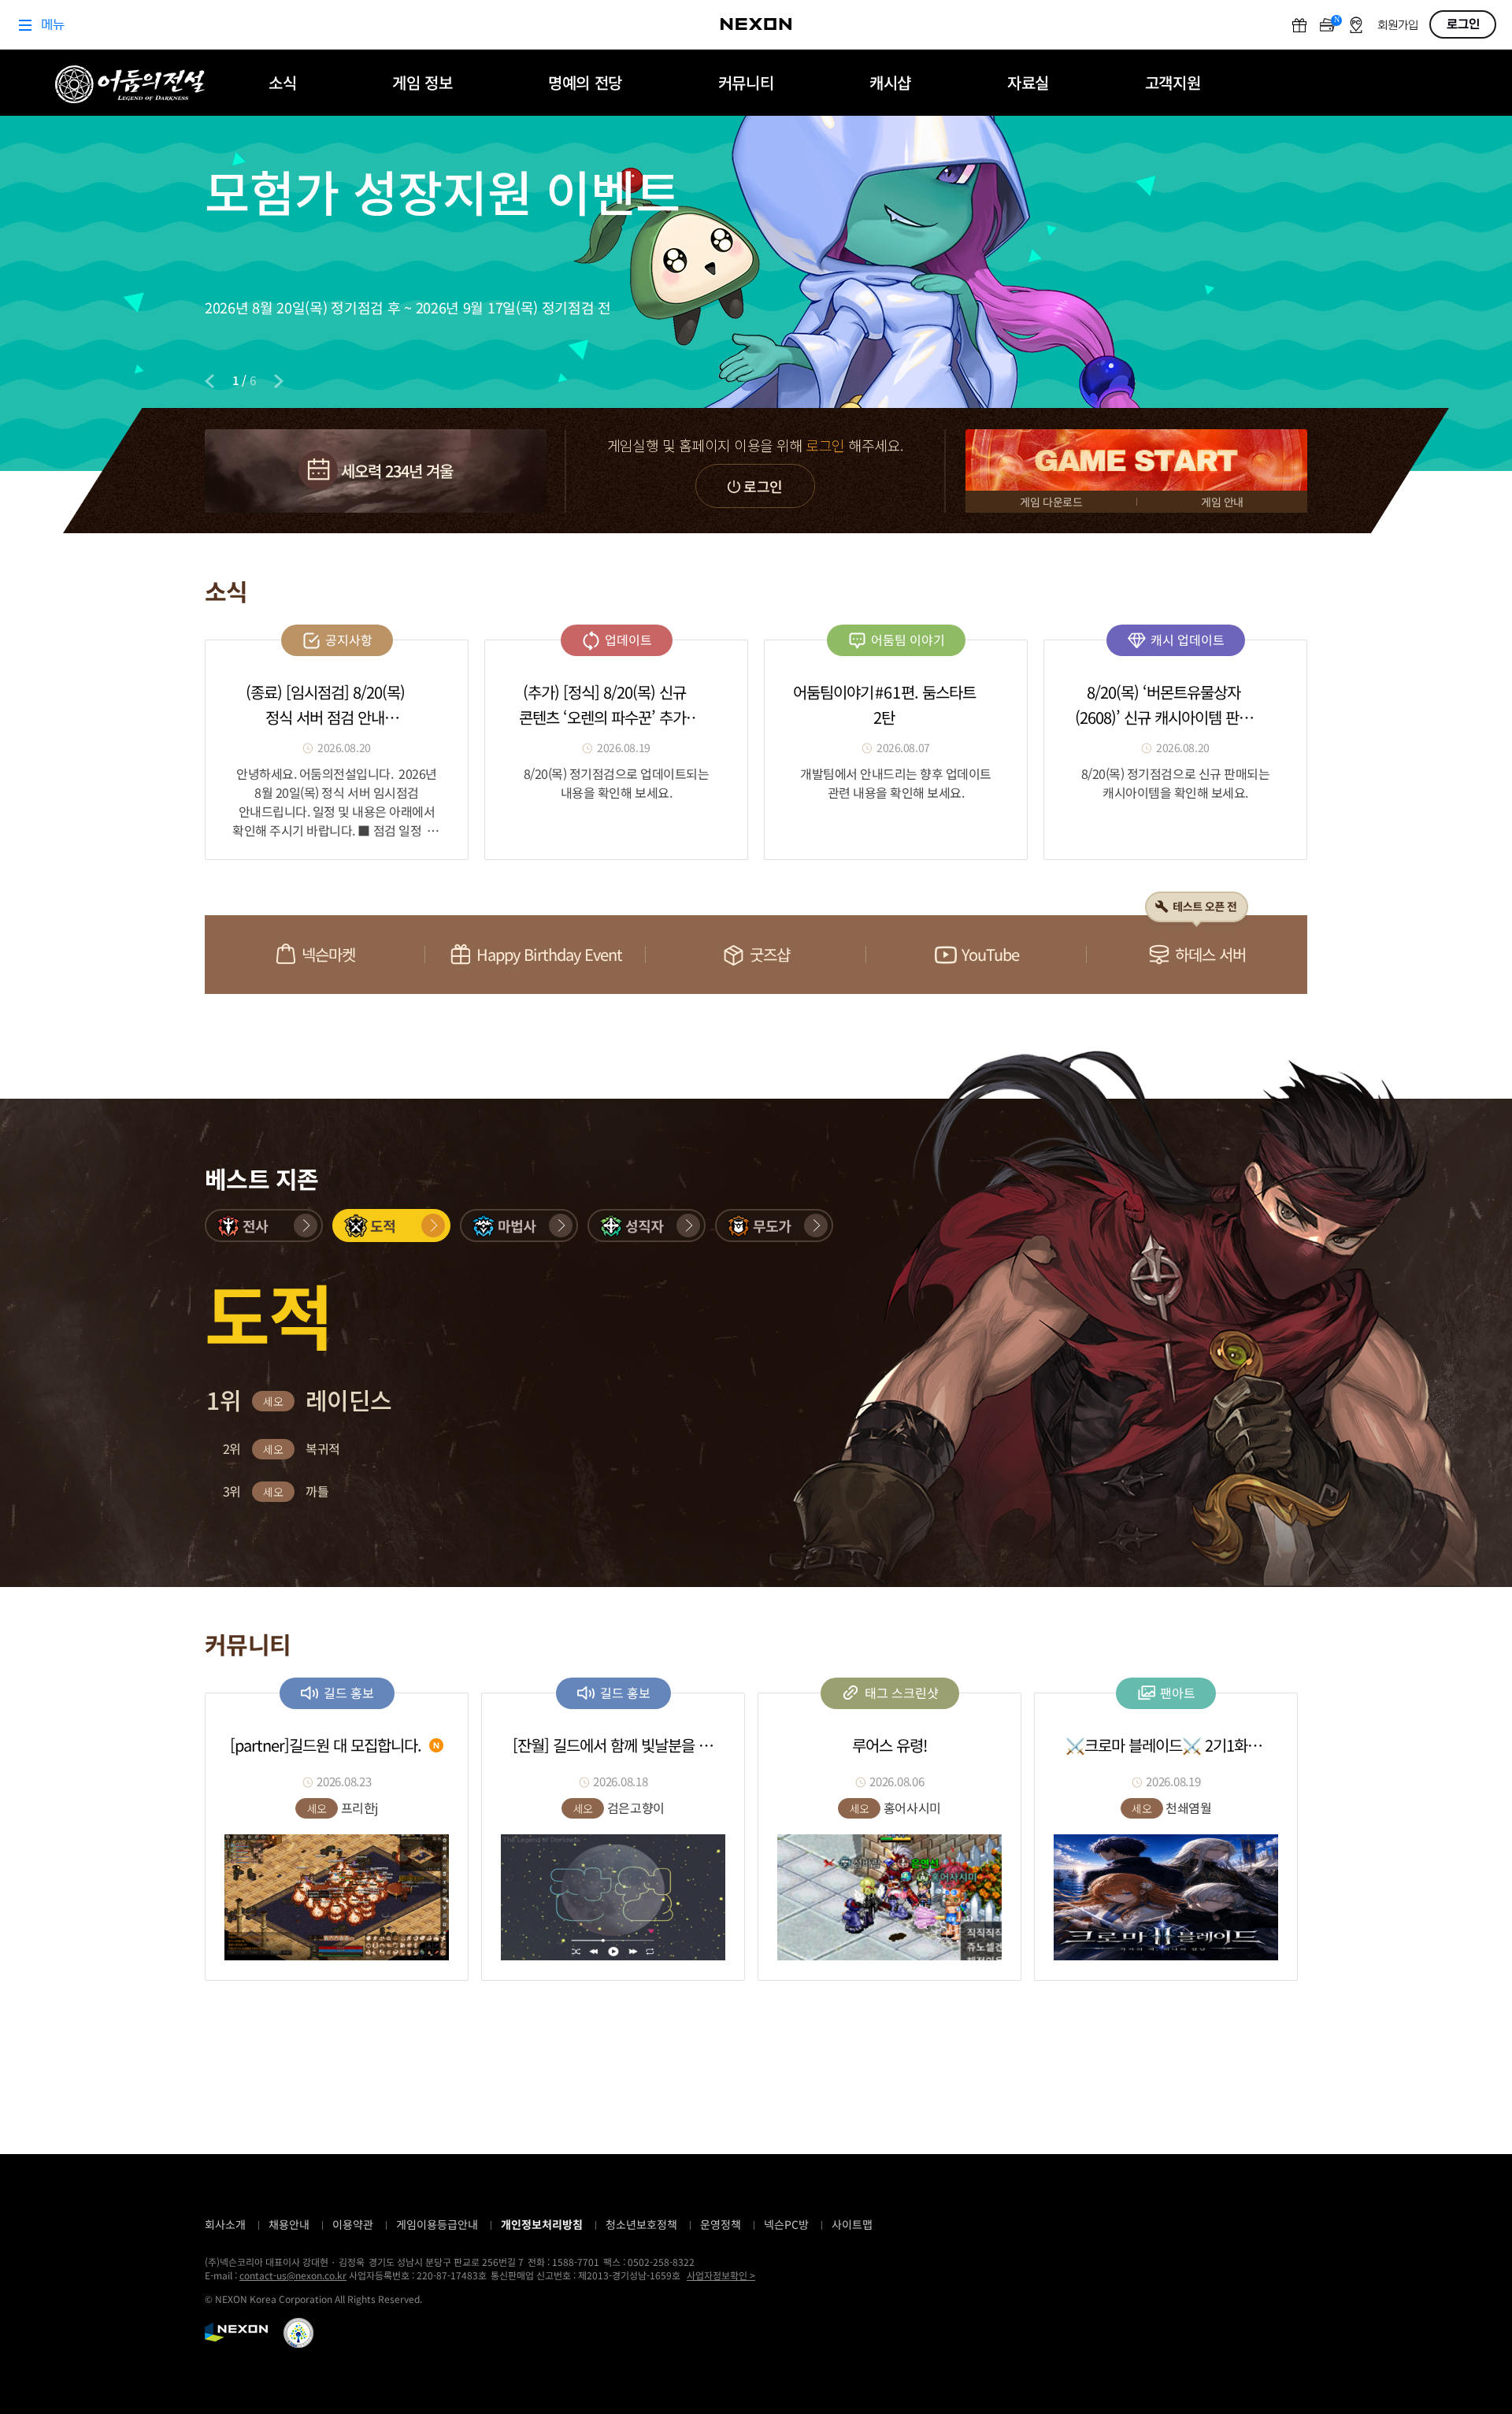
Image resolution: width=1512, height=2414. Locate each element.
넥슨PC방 (786, 2224)
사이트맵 (852, 2224)
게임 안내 (1222, 502)
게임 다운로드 (1051, 502)
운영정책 (721, 2224)
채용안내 (289, 2224)
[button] (264, 1226)
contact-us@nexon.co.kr (293, 2275)
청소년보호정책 (641, 2224)
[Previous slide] (209, 381)
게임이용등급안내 (437, 2224)
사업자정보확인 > (721, 2275)
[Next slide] (279, 381)
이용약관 (353, 2224)
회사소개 (225, 2224)
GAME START (1136, 460)
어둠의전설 (130, 84)
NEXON (236, 2332)
